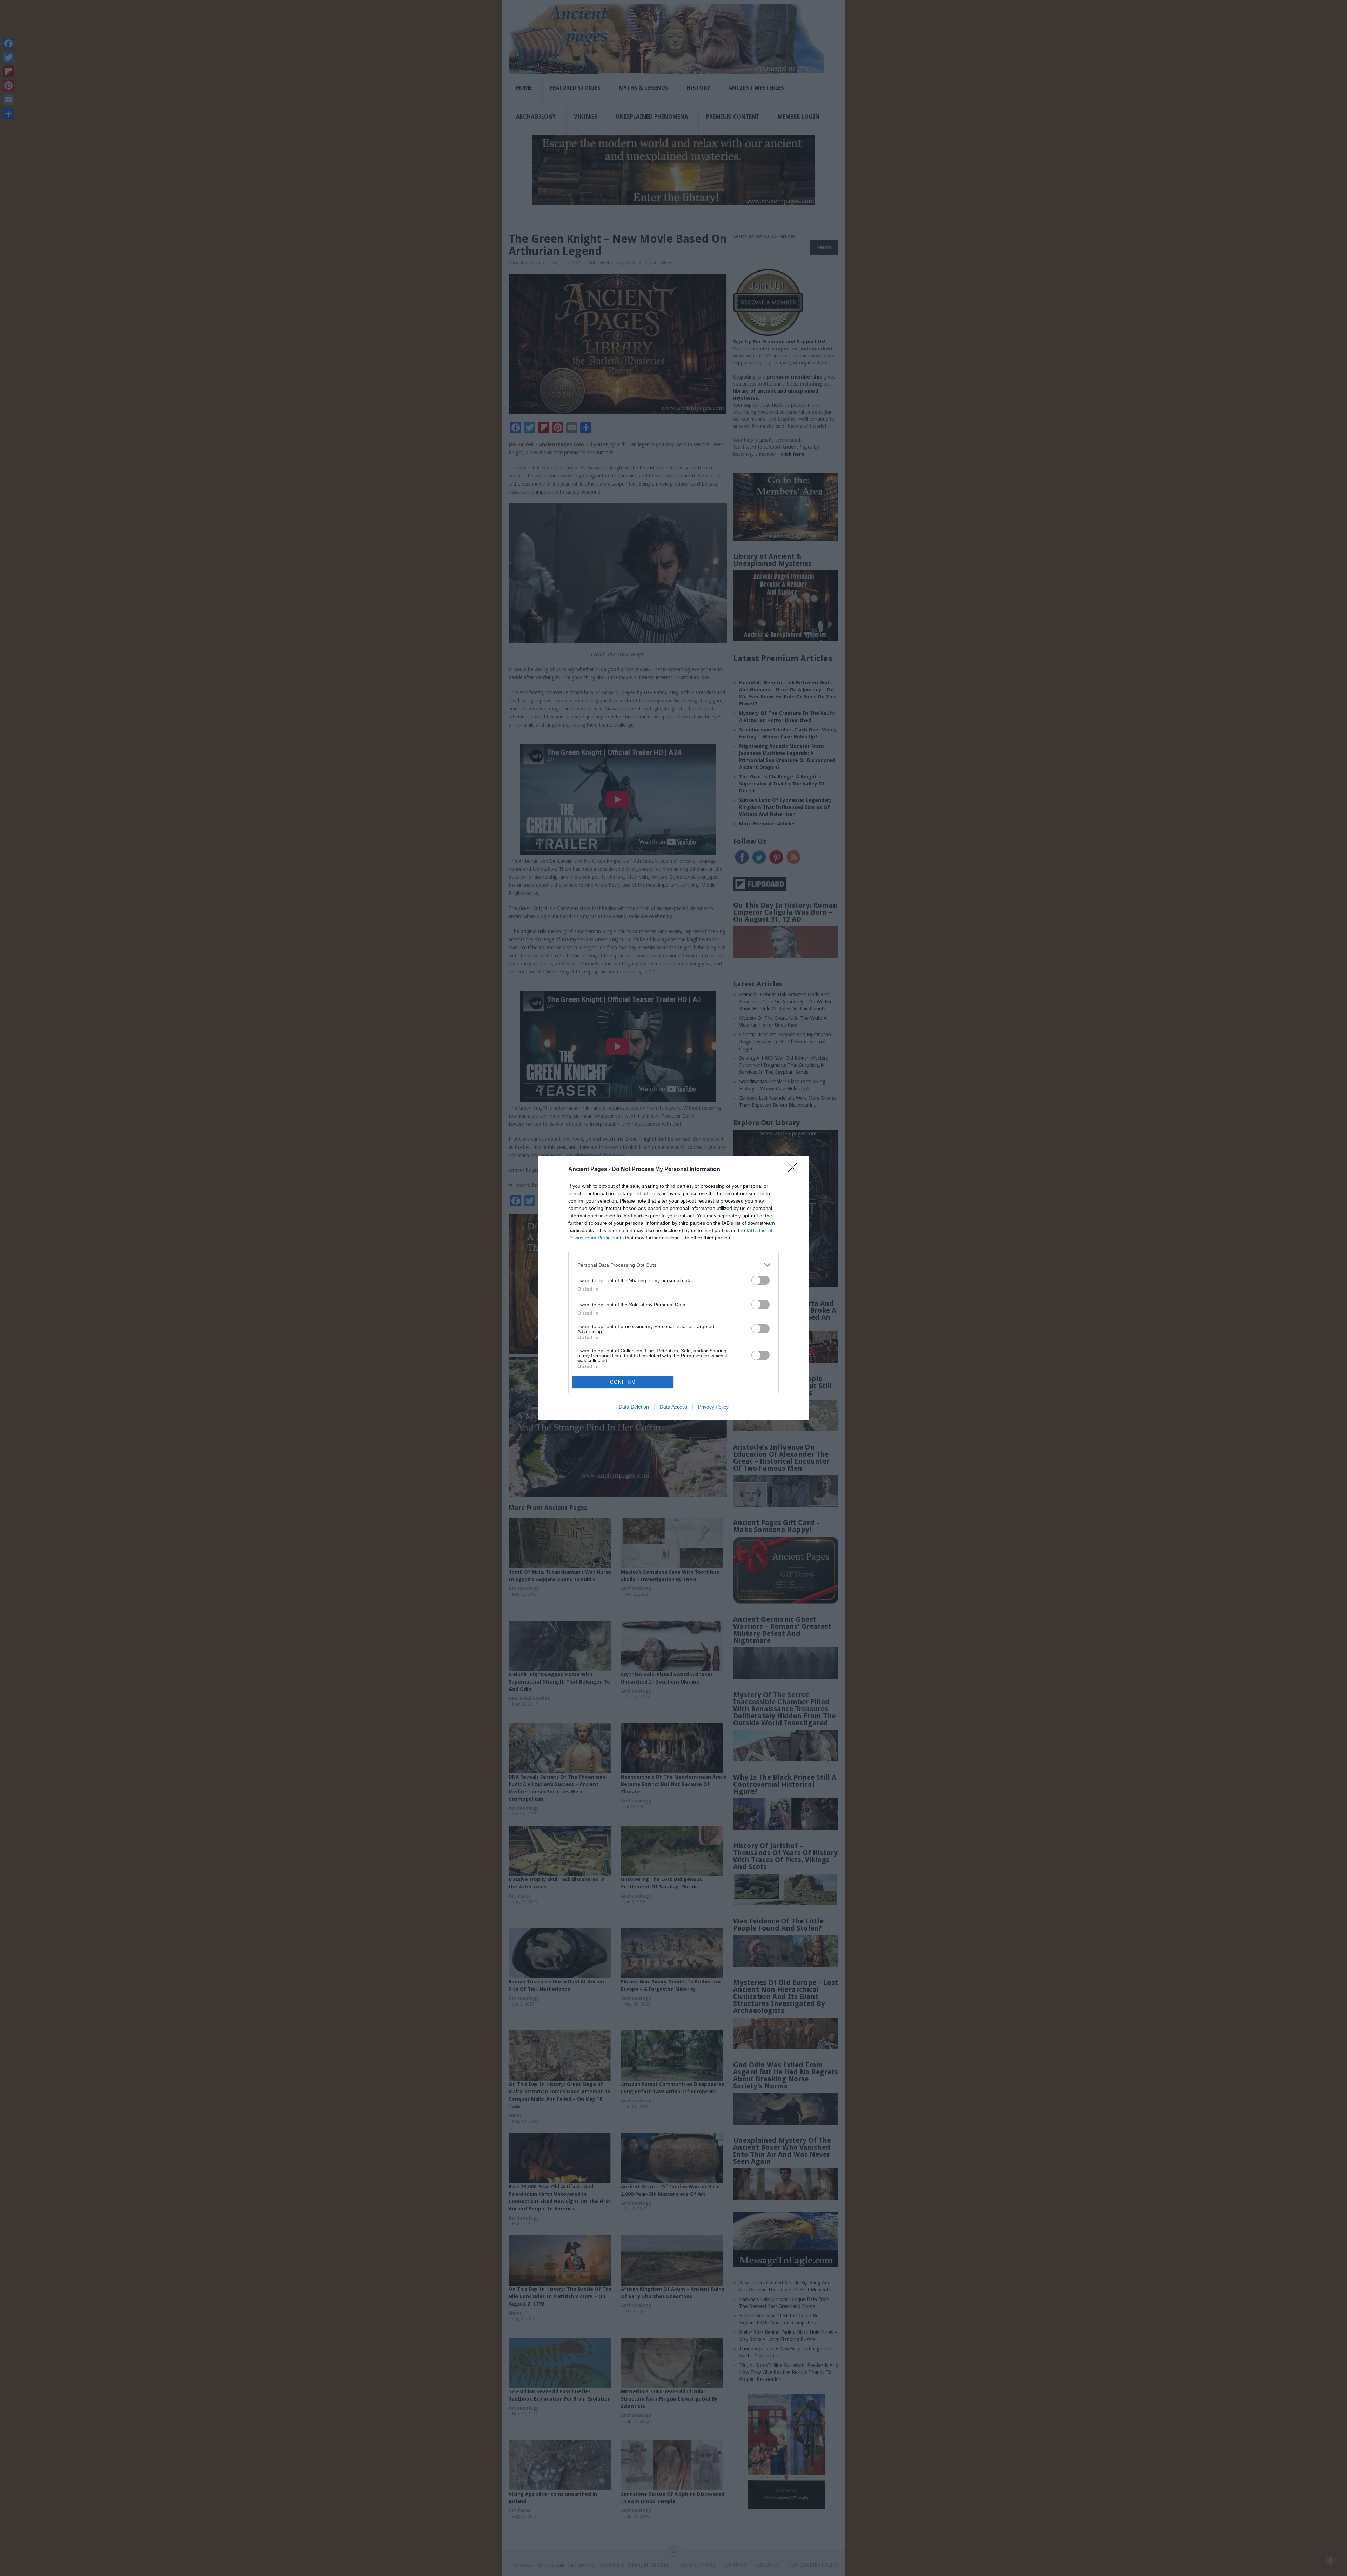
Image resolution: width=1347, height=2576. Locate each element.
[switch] (760, 1280)
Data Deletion (634, 1407)
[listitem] (673, 1265)
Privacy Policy (713, 1407)
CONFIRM (623, 1382)
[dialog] (673, 1288)
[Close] (795, 1170)
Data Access (673, 1407)
